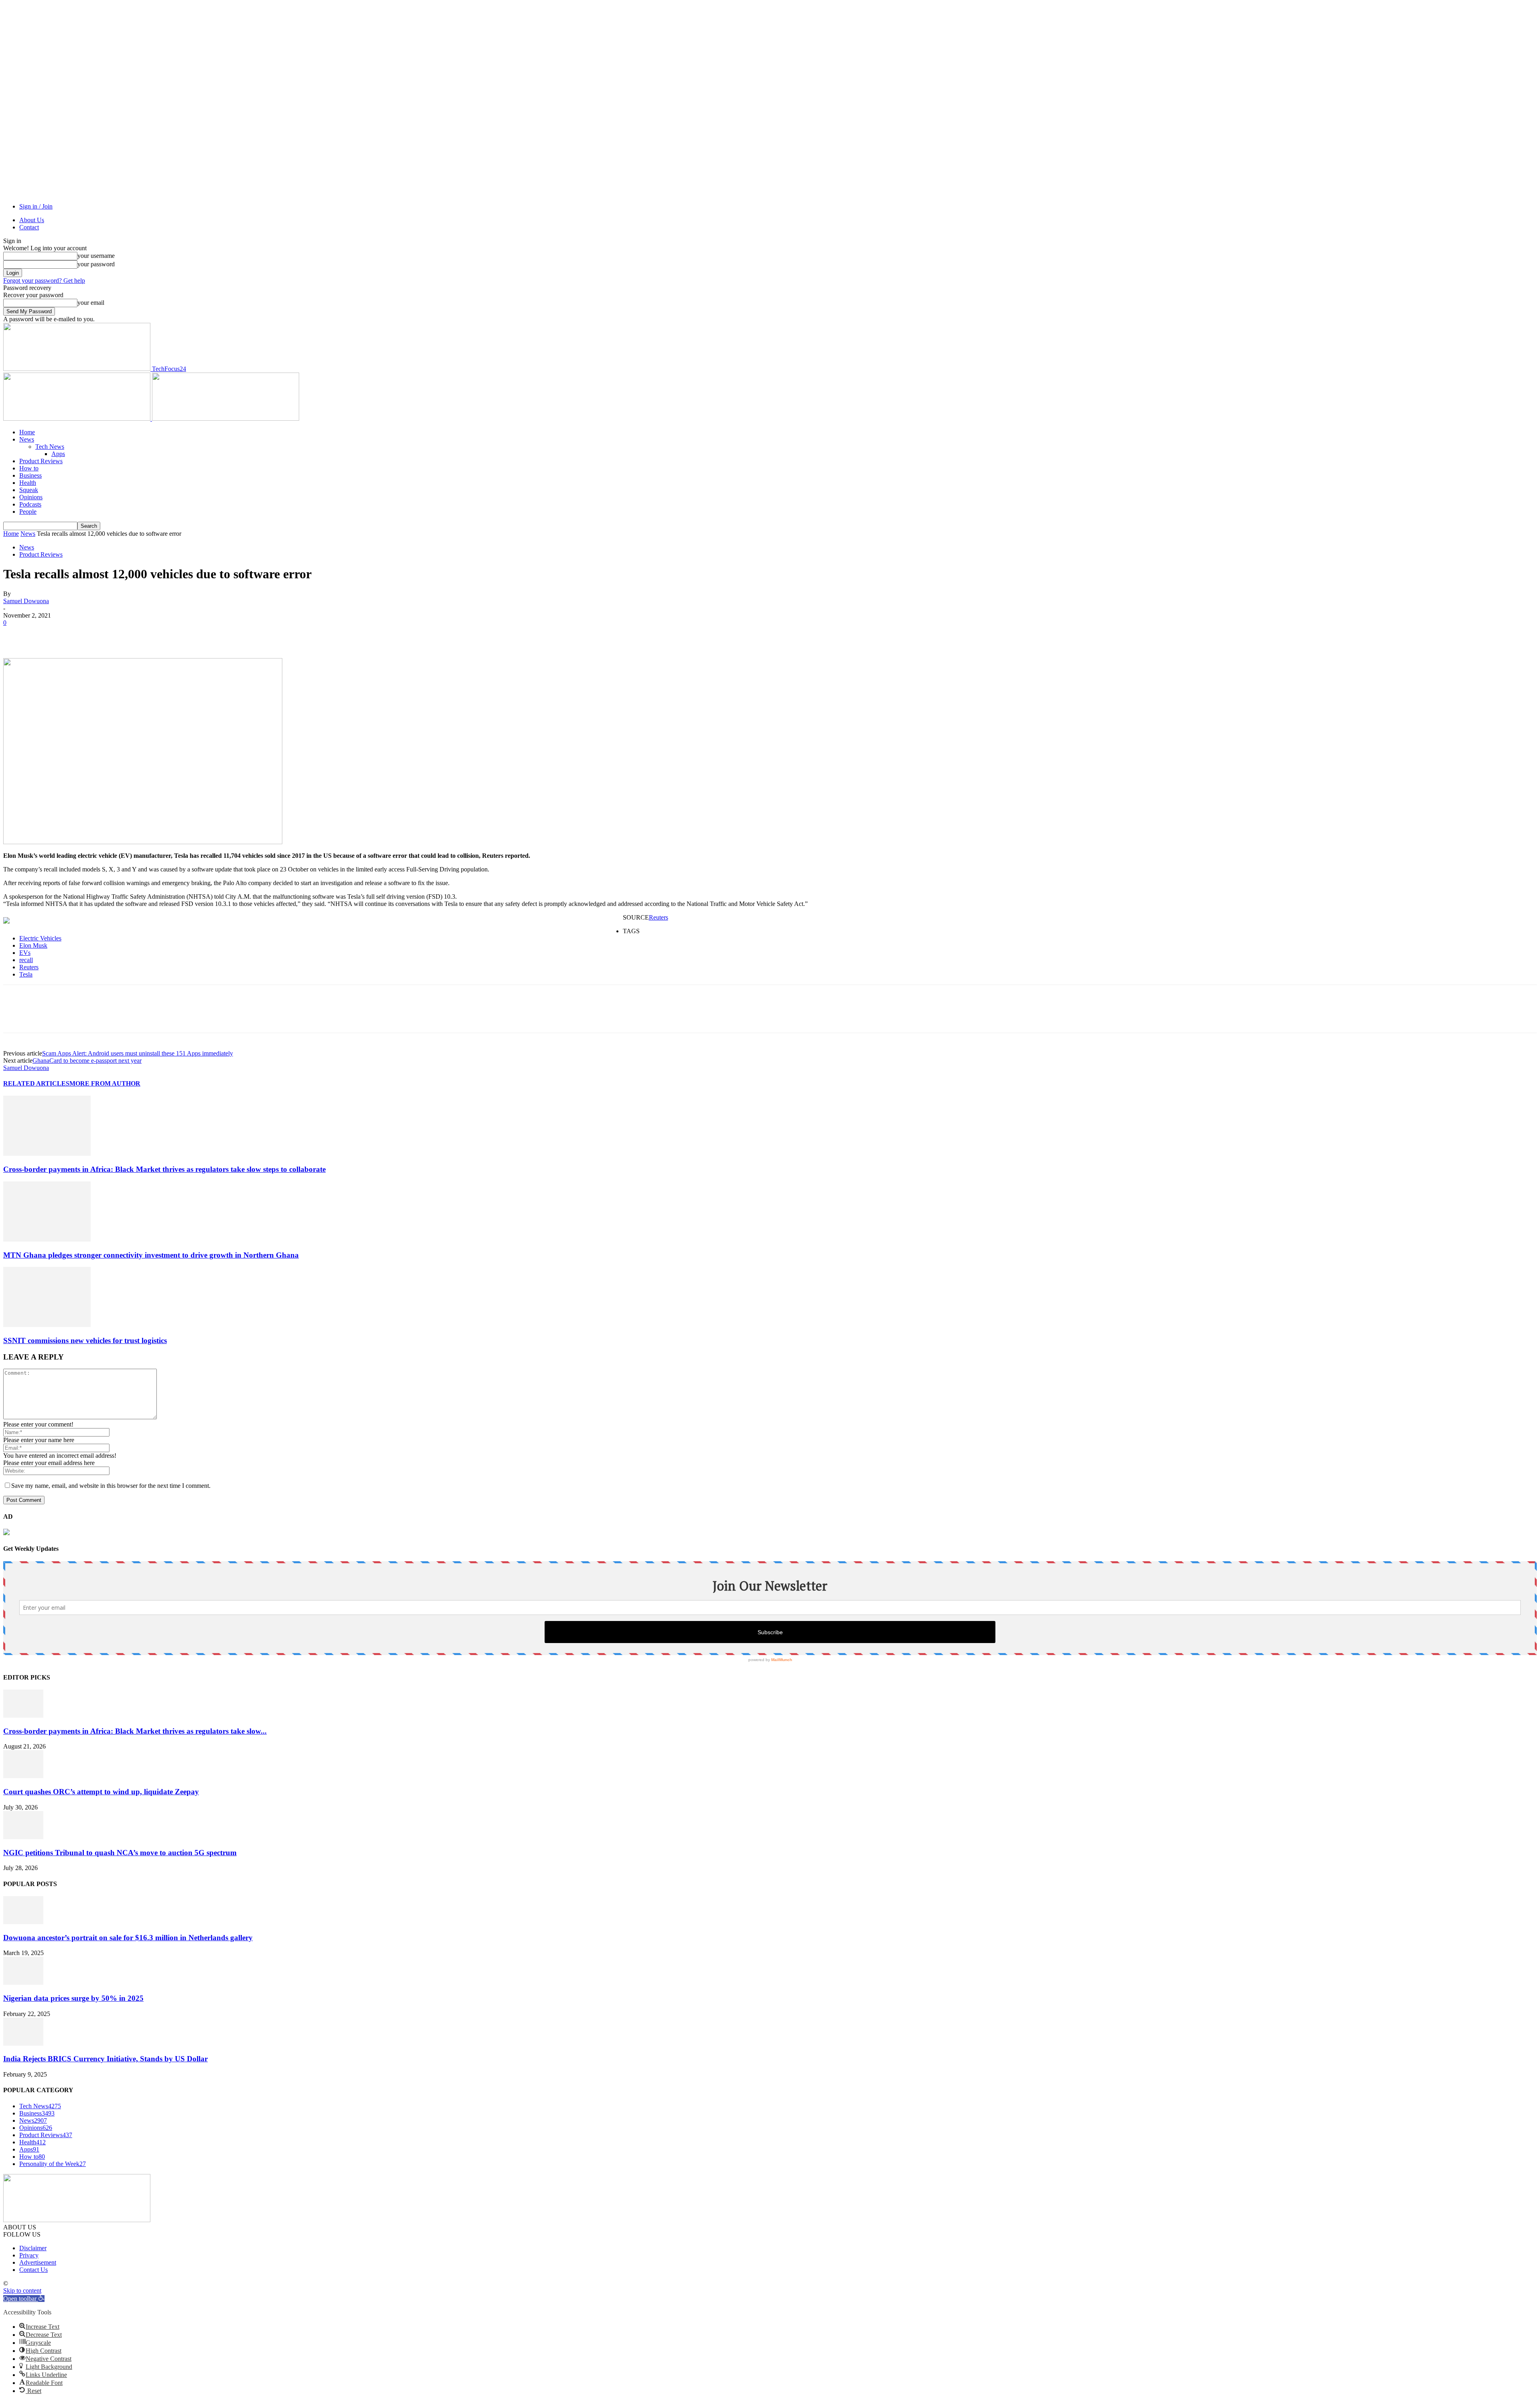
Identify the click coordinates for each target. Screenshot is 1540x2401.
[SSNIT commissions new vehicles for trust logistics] (47, 1325)
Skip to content (22, 2291)
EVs (25, 953)
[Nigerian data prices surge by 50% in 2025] (23, 1983)
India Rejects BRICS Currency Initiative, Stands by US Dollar (105, 2059)
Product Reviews (41, 461)
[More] (132, 635)
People (28, 512)
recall (26, 960)
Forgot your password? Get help (44, 281)
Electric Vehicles (40, 938)
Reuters (659, 917)
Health (28, 483)
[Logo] (78, 418)
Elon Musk (33, 945)
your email (91, 303)
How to (29, 468)
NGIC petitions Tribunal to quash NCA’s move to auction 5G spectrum (120, 1853)
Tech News (50, 447)
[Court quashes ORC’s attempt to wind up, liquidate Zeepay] (23, 1776)
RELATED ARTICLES (36, 1083)
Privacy (29, 2255)
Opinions (31, 497)
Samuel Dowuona (26, 601)
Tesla (26, 974)
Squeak (29, 490)
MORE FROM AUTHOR (105, 1083)
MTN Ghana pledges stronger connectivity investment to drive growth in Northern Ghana (151, 1255)
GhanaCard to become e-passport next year (87, 1061)
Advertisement (38, 2262)
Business (30, 475)
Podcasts (30, 504)
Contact (29, 227)
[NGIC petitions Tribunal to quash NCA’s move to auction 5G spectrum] (23, 1837)
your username (96, 256)
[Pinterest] (74, 635)
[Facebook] (16, 635)
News (27, 439)
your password (96, 264)
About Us (32, 220)
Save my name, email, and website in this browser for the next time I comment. (111, 1486)
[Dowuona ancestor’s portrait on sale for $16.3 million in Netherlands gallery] (23, 1922)
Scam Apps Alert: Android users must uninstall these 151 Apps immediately (138, 1053)
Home (27, 432)
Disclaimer (33, 2248)
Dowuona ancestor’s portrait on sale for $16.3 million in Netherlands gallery (128, 1938)
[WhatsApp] (103, 635)
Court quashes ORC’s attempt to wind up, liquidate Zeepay (101, 1792)
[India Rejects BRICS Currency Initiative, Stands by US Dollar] (23, 2043)
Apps (58, 454)
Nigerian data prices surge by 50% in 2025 (73, 1998)
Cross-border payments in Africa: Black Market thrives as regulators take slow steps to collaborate (164, 1169)
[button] (24, 2299)
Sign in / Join (36, 206)
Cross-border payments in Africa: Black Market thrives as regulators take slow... (135, 1731)
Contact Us (33, 2270)
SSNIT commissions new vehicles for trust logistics (85, 1340)
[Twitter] (45, 635)
